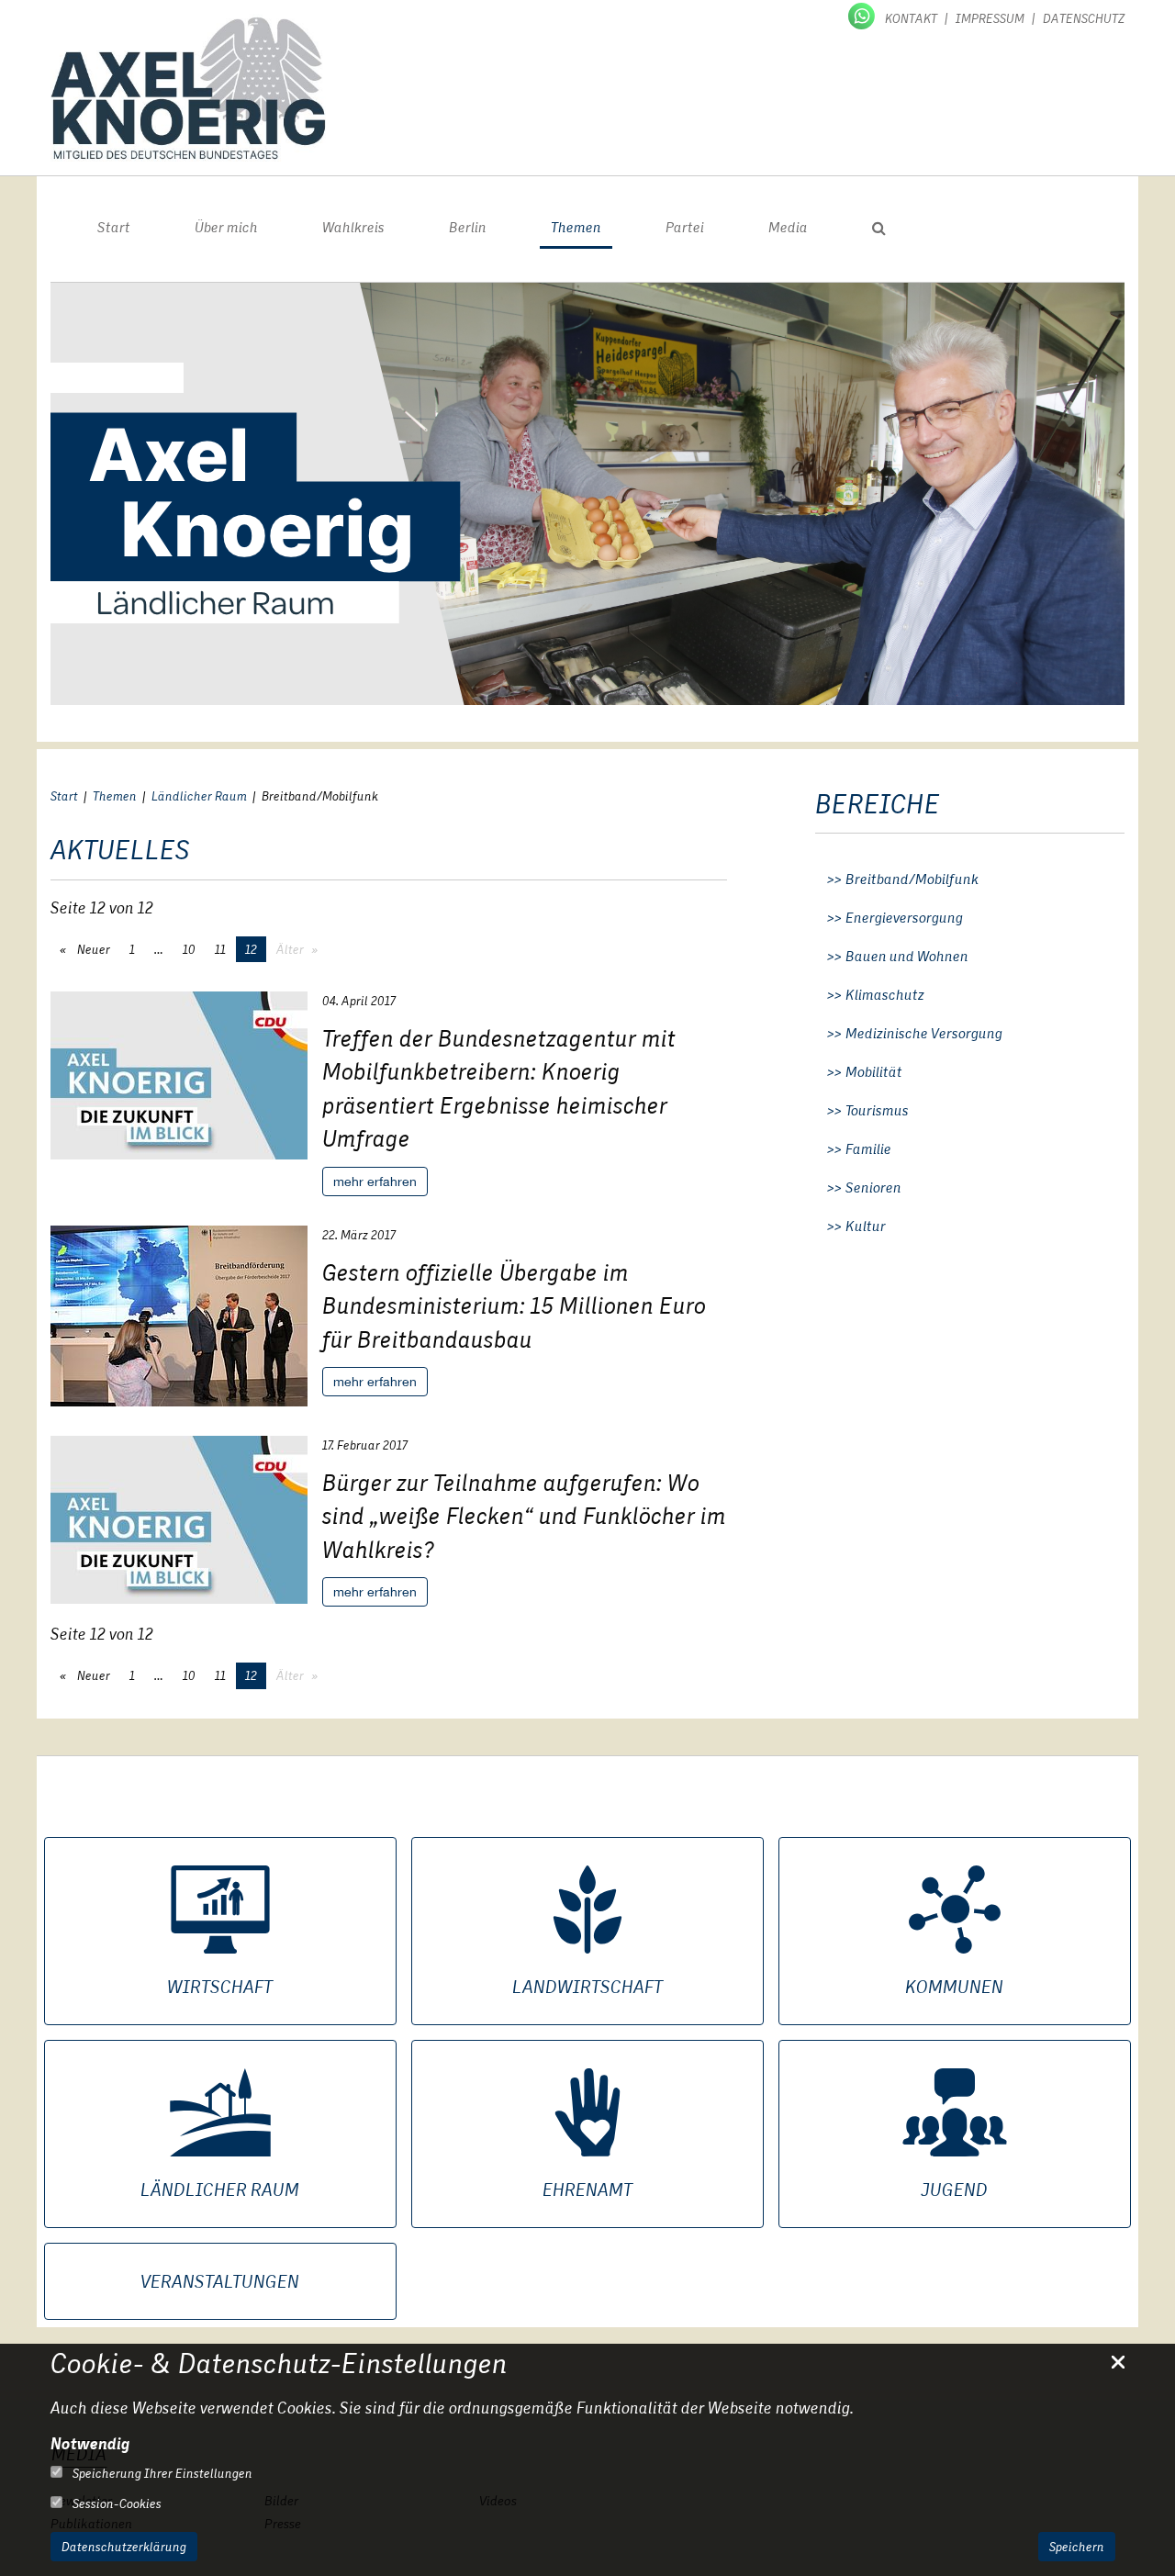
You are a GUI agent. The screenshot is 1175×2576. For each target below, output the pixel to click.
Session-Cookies (116, 2503)
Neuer (92, 949)
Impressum (990, 18)
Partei (685, 227)
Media (788, 227)
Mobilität (874, 1072)
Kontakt (911, 18)
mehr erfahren (375, 1182)
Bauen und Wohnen (907, 957)
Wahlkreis (353, 227)
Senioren (873, 1188)
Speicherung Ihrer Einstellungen (161, 2473)
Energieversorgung (904, 918)
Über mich (226, 227)
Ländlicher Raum (199, 796)
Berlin (468, 227)
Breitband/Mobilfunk (912, 879)
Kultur (866, 1226)
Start (114, 227)
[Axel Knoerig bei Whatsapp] (863, 15)
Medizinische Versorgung (924, 1034)
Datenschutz (1084, 18)
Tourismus (877, 1111)
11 (220, 949)
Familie (868, 1149)
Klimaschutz (885, 995)
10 (189, 949)
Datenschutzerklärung (124, 2547)
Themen (576, 227)
